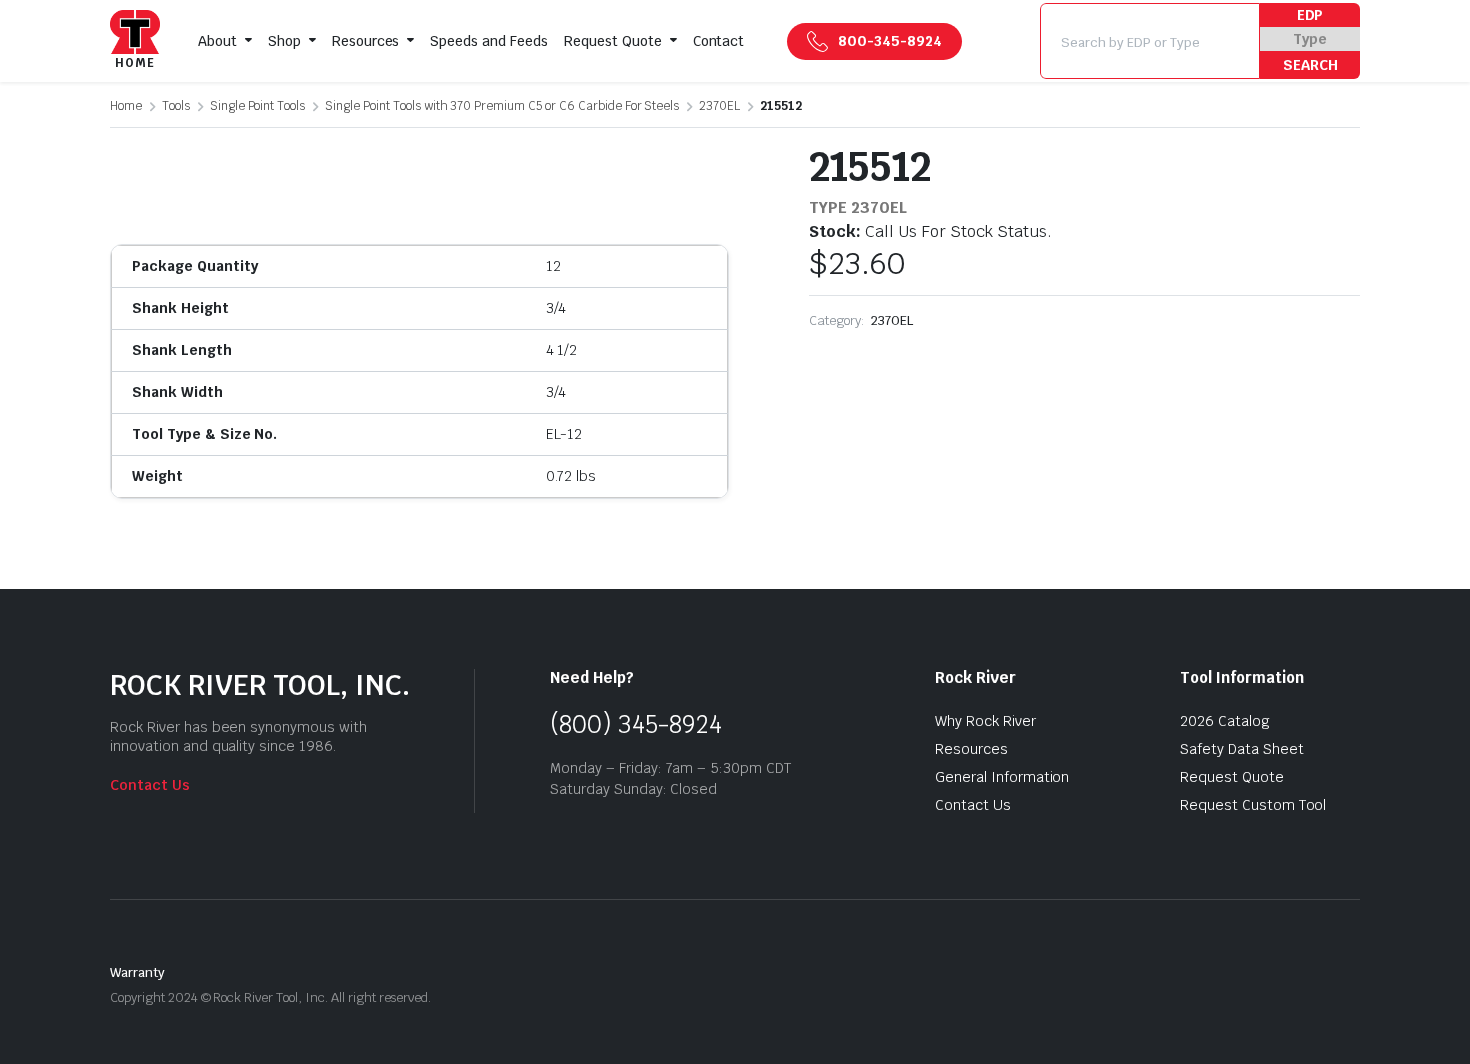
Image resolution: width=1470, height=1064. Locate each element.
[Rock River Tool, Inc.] (135, 41)
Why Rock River (985, 721)
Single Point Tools (257, 106)
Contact (719, 41)
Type (1310, 39)
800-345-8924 (890, 41)
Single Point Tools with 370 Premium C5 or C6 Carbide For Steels (502, 106)
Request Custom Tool (1253, 805)
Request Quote (613, 41)
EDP (1310, 15)
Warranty (137, 972)
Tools (176, 106)
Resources (366, 41)
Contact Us (150, 785)
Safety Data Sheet (1242, 749)
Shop (284, 41)
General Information (1002, 777)
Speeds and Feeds (489, 41)
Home (126, 106)
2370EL (719, 106)
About (217, 41)
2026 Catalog (1225, 721)
